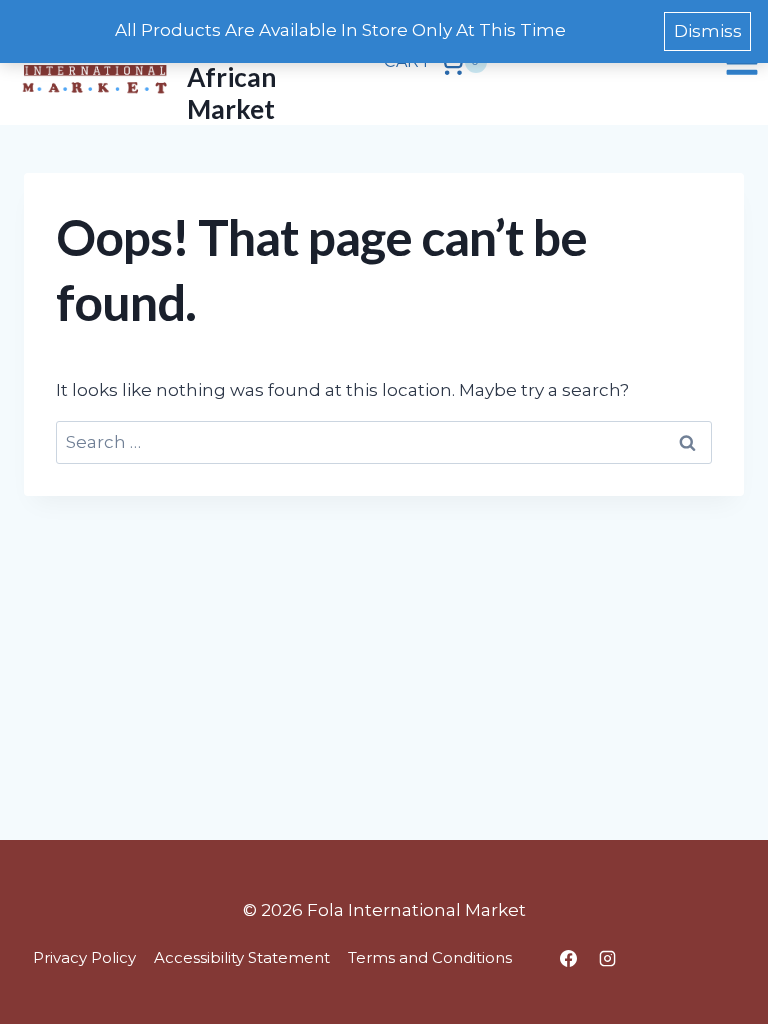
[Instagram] (607, 958)
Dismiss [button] (708, 31)
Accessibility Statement (242, 957)
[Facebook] (568, 958)
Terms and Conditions (430, 957)
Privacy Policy (84, 957)
